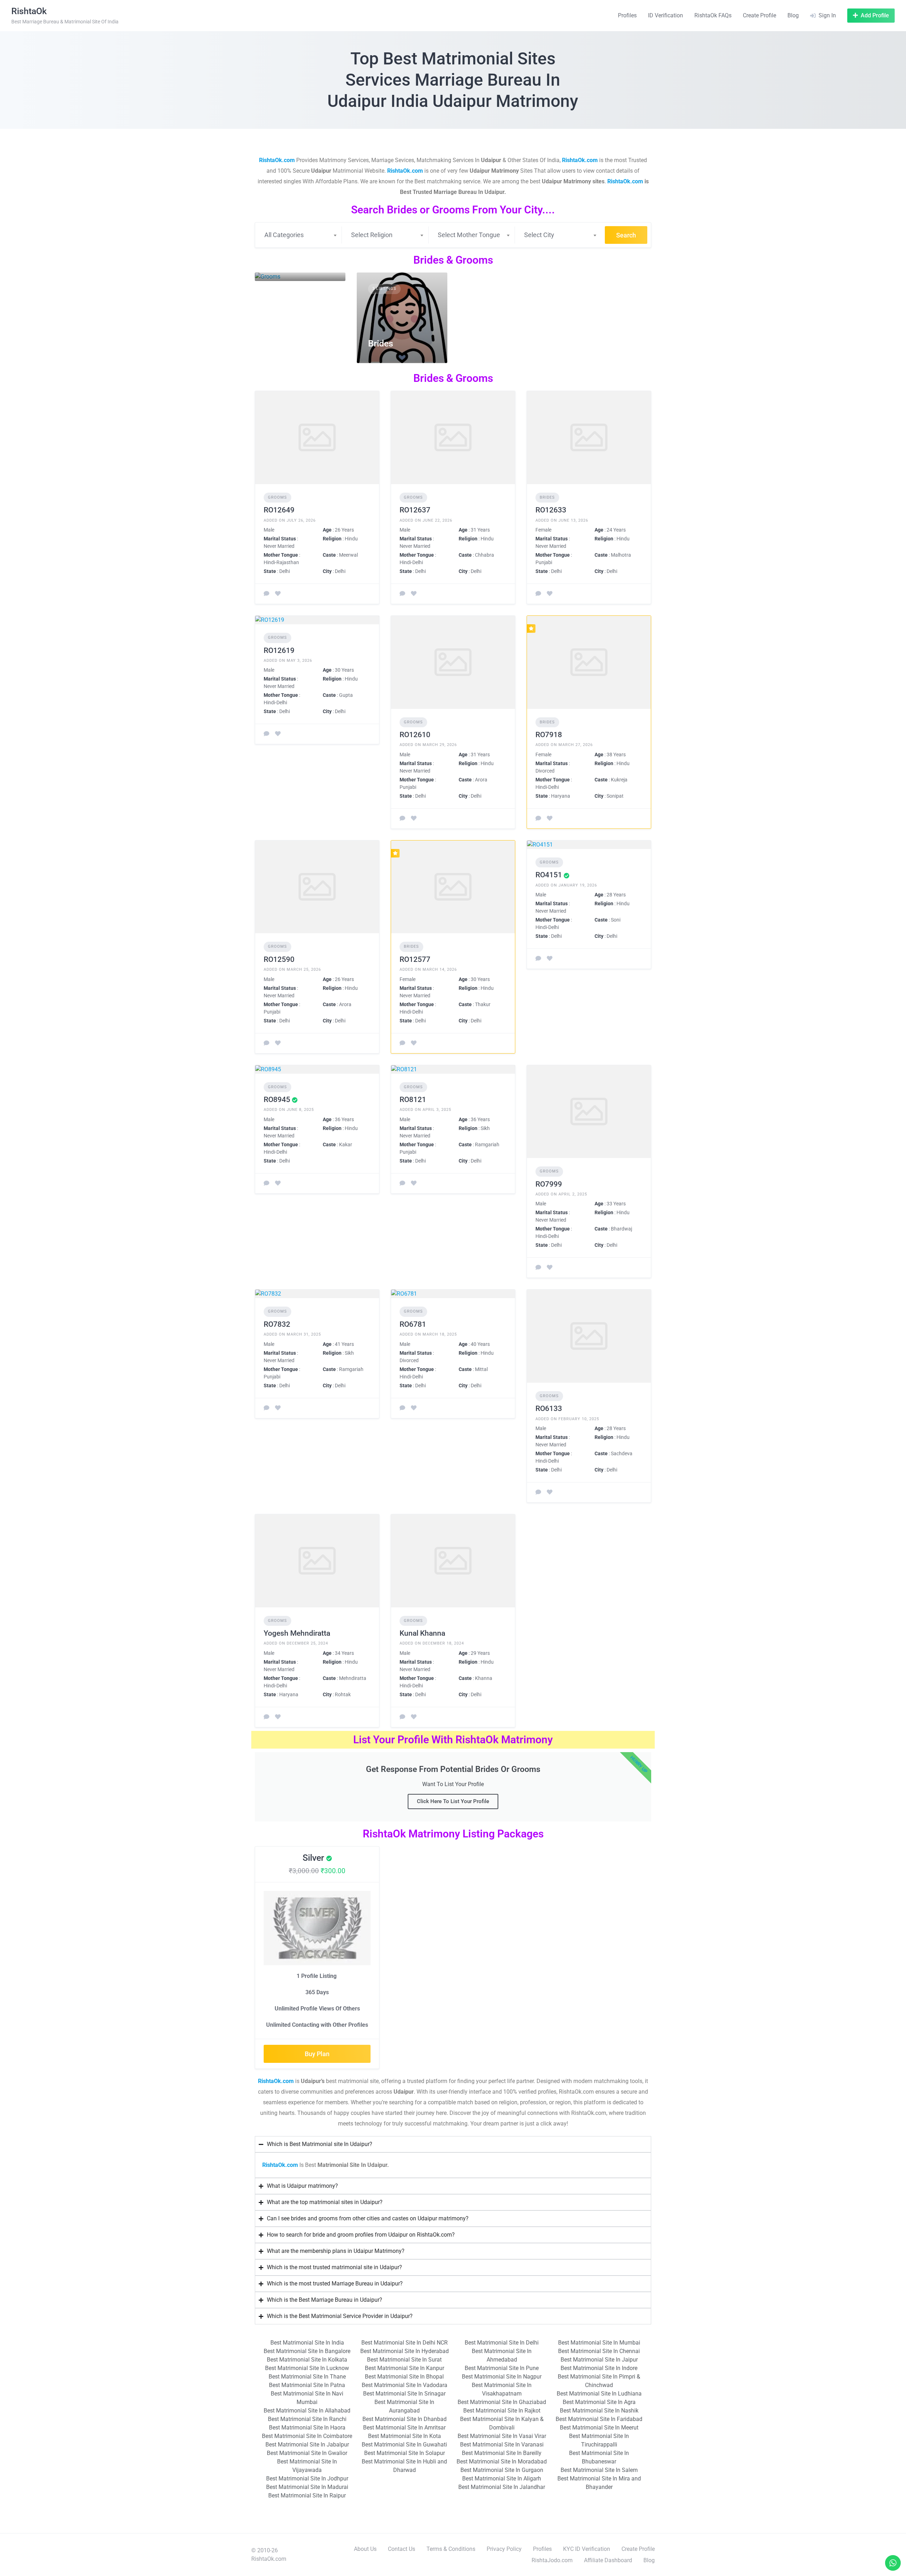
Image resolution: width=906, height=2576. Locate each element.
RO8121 (413, 1100)
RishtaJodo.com (552, 2560)
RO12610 (415, 735)
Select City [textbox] (539, 235)
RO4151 (549, 875)
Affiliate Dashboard (608, 2560)
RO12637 (415, 510)
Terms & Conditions (451, 2549)
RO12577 (415, 959)
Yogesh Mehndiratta (297, 1633)
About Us (365, 2549)
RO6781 (413, 1324)
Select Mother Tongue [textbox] (469, 235)
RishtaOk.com (280, 2165)
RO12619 (279, 650)
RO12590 (279, 959)
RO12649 (279, 510)
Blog (793, 15)
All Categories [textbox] (284, 235)
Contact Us (402, 2549)
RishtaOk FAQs (713, 15)
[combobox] (300, 235)
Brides (381, 343)
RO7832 (277, 1324)
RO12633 (551, 510)
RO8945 (277, 1100)
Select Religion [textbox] (372, 235)
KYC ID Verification (587, 2549)
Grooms (282, 261)
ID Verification (666, 15)
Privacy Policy (504, 2549)
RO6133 (549, 1409)
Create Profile (759, 15)
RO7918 (549, 735)
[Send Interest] (266, 594)
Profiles (627, 15)
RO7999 (549, 1184)
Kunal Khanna (422, 1633)
